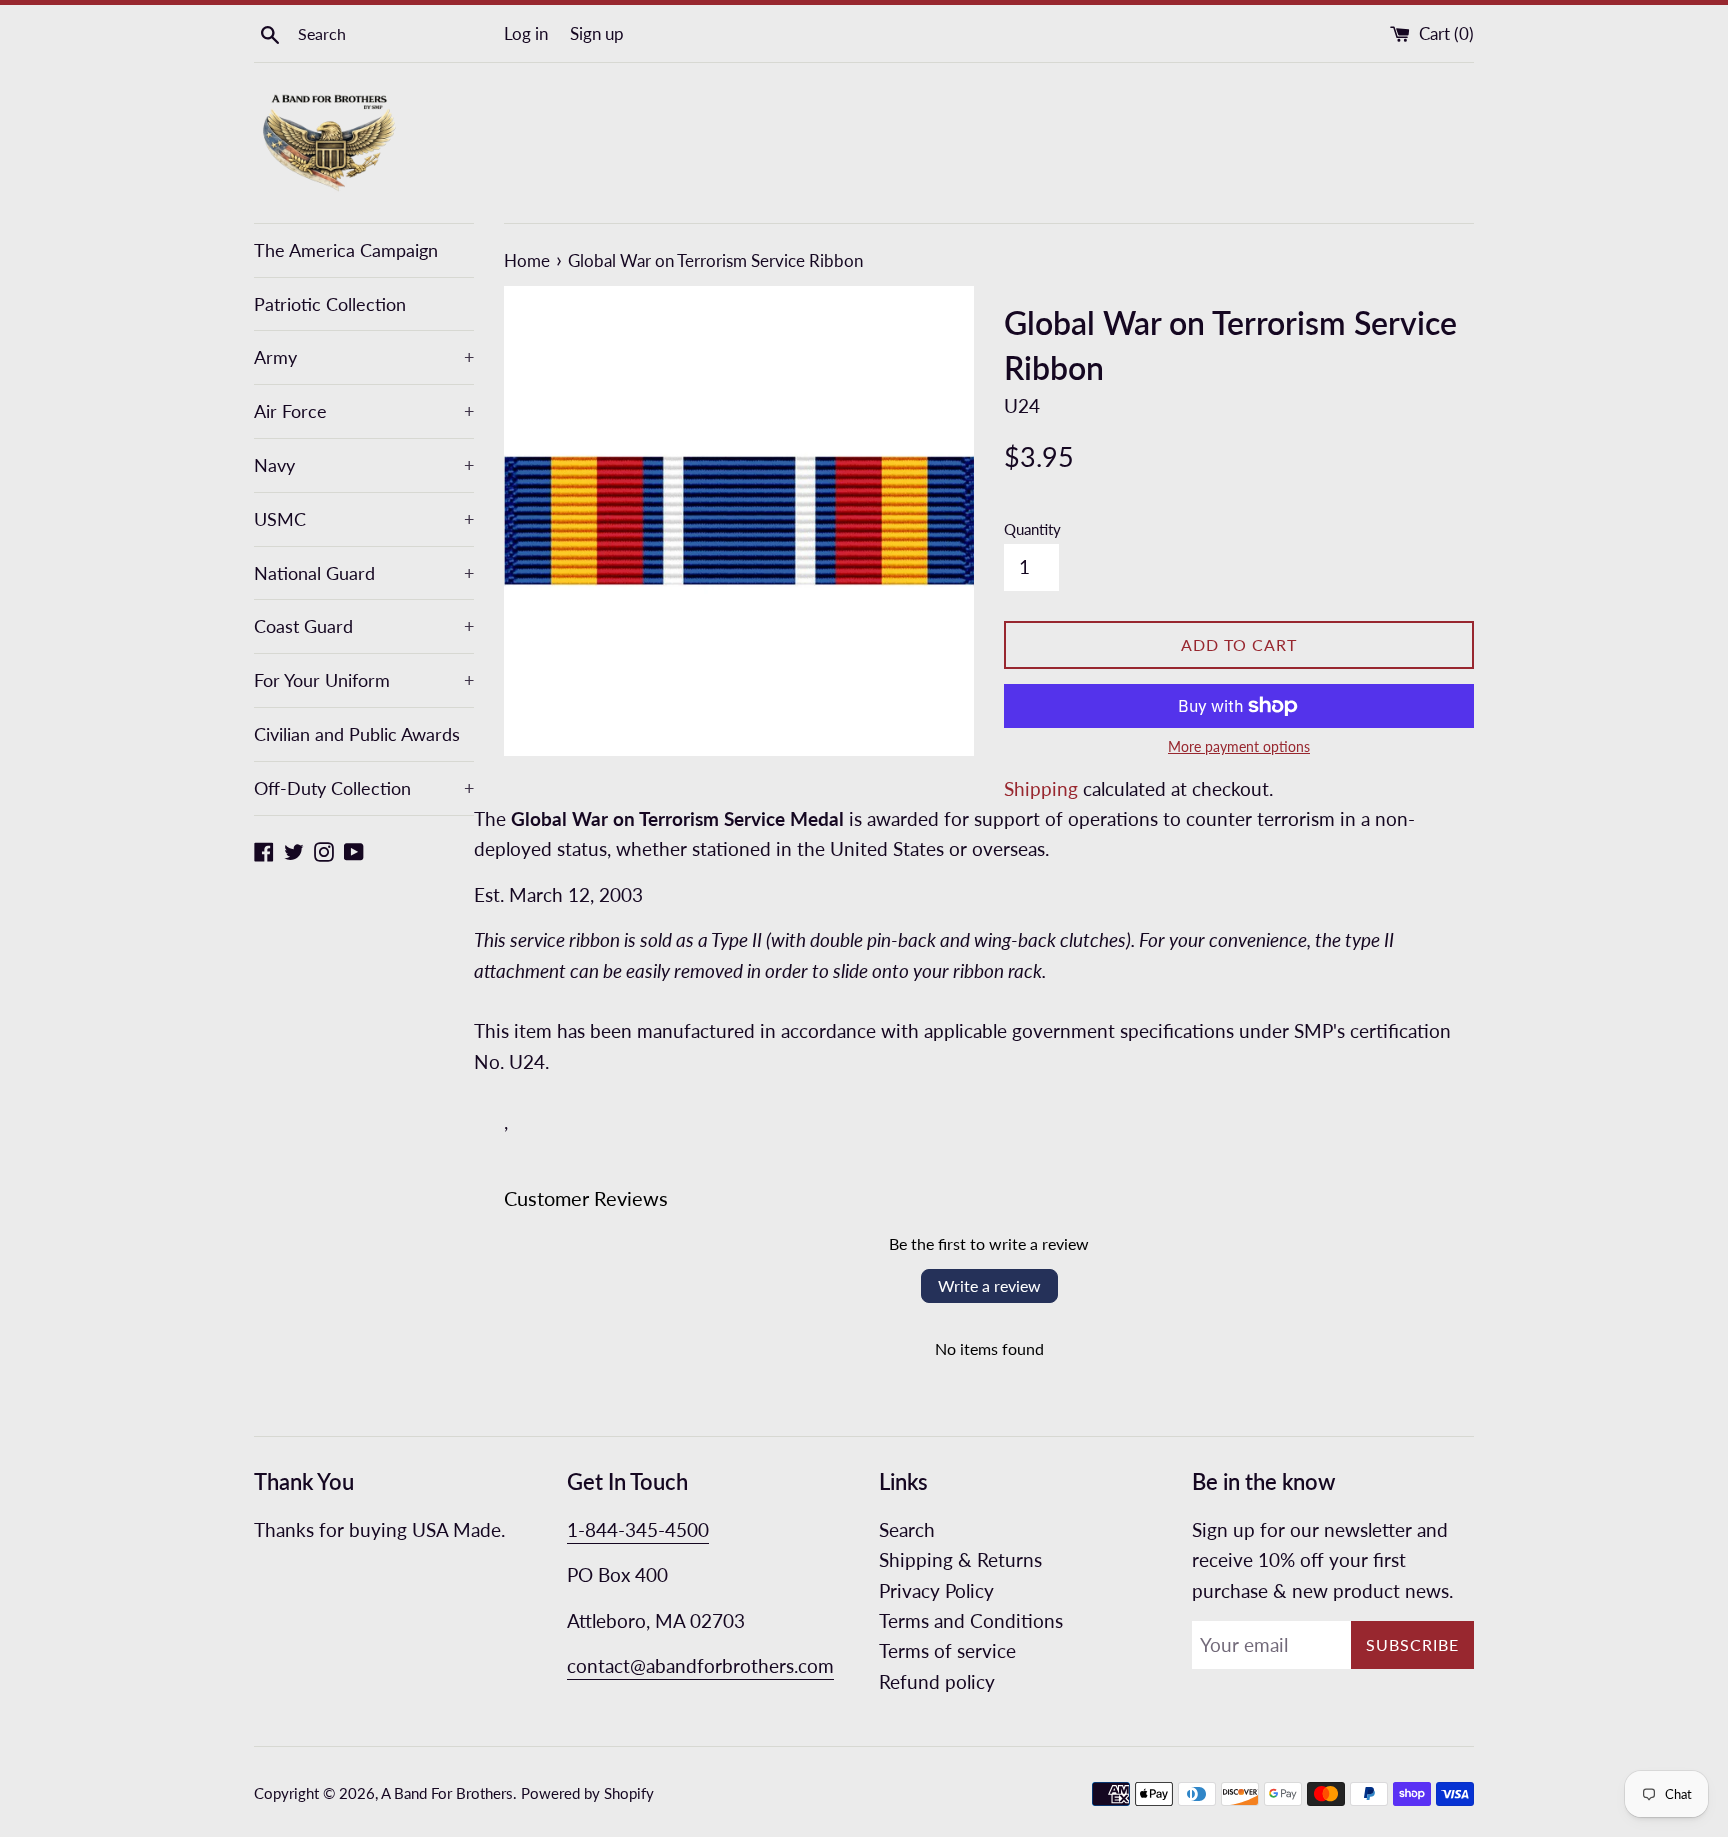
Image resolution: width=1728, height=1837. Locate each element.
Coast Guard (364, 626)
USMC (364, 519)
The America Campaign (346, 250)
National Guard (364, 573)
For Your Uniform (364, 680)
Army (364, 357)
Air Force (364, 411)
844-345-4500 (647, 1529)
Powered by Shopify (587, 1793)
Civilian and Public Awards (357, 734)
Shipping (1041, 788)
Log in (526, 33)
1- (576, 1529)
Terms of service (947, 1650)
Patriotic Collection (330, 304)
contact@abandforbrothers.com (700, 1665)
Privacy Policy (936, 1590)
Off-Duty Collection (364, 788)
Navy (364, 465)
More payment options (1239, 746)
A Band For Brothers (447, 1793)
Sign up (597, 33)
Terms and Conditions (971, 1620)
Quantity (1032, 529)
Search (907, 1529)
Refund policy (937, 1681)
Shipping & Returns (960, 1559)
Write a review (989, 1285)
